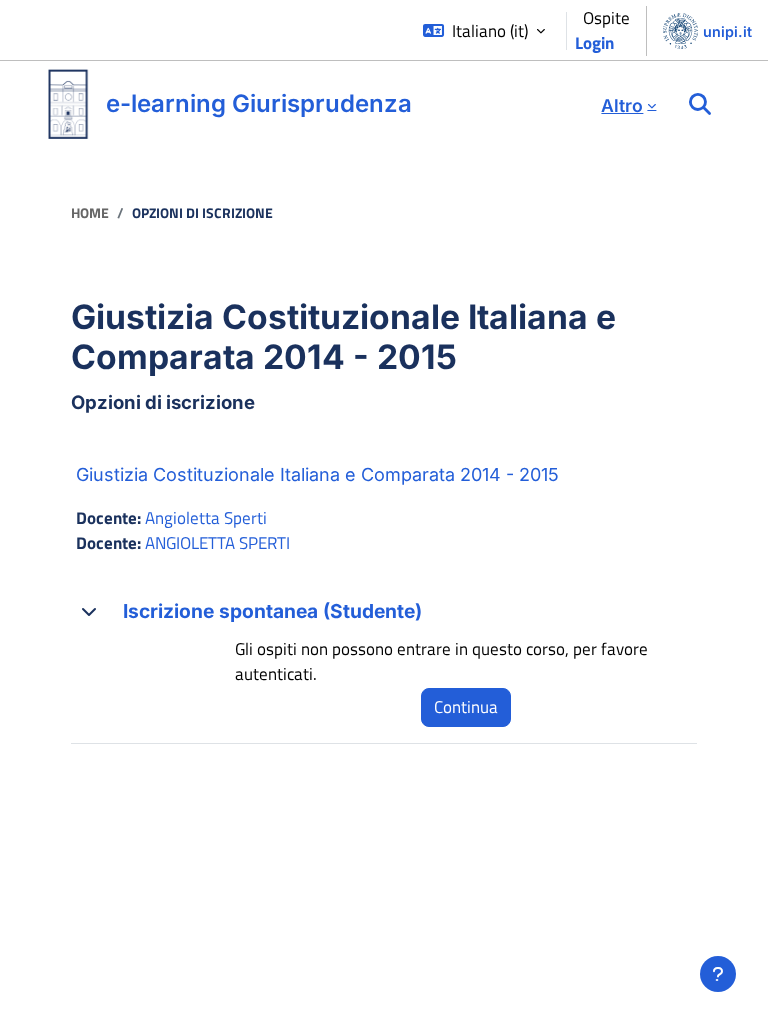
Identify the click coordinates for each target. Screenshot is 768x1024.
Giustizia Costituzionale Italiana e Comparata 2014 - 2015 (317, 474)
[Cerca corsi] (700, 105)
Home (90, 213)
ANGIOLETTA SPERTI (217, 543)
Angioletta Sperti (206, 518)
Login (594, 43)
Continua (466, 707)
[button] (484, 31)
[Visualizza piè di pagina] (718, 974)
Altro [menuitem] (622, 105)
